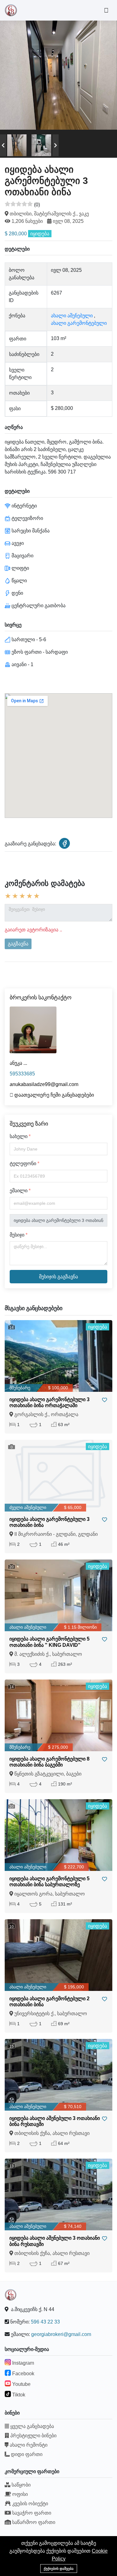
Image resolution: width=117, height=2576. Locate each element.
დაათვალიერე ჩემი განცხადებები (54, 1095)
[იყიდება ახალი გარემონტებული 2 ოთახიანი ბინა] (58, 1955)
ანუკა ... (18, 1063)
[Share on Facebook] (64, 843)
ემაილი (19, 1191)
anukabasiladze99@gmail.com (44, 1084)
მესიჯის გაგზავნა (58, 1277)
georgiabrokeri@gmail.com (61, 2334)
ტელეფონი (23, 1163)
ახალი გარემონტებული (79, 323)
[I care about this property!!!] (105, 1400)
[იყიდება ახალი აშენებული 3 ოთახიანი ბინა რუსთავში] (58, 2075)
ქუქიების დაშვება (59, 2569)
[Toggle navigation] (106, 10)
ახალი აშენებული (72, 316)
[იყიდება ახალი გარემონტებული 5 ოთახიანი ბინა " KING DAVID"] (58, 1595)
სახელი (19, 1136)
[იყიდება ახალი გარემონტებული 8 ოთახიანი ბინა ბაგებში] (58, 1715)
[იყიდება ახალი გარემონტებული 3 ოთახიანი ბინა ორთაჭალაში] (58, 1356)
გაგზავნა (18, 944)
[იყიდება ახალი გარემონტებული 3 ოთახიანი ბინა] (58, 1476)
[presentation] (3, 145)
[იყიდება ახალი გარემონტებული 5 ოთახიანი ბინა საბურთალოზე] (58, 1835)
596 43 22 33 (45, 2322)
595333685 (22, 1074)
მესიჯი (17, 1235)
